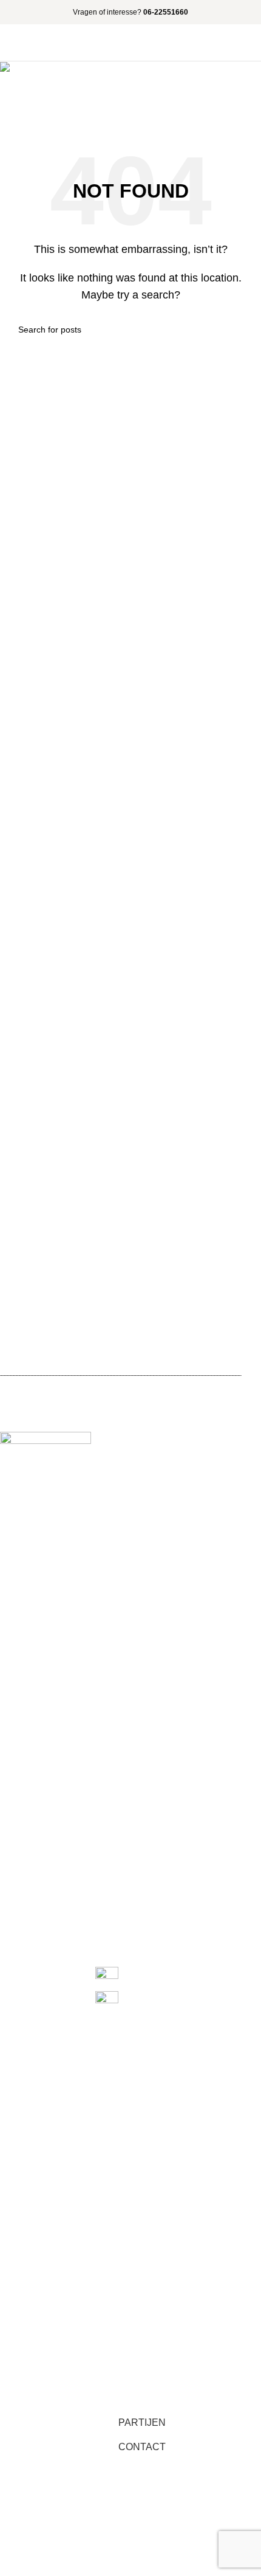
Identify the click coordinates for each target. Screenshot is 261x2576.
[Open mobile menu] (247, 43)
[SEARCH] (238, 330)
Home (22, 110)
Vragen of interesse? (130, 12)
